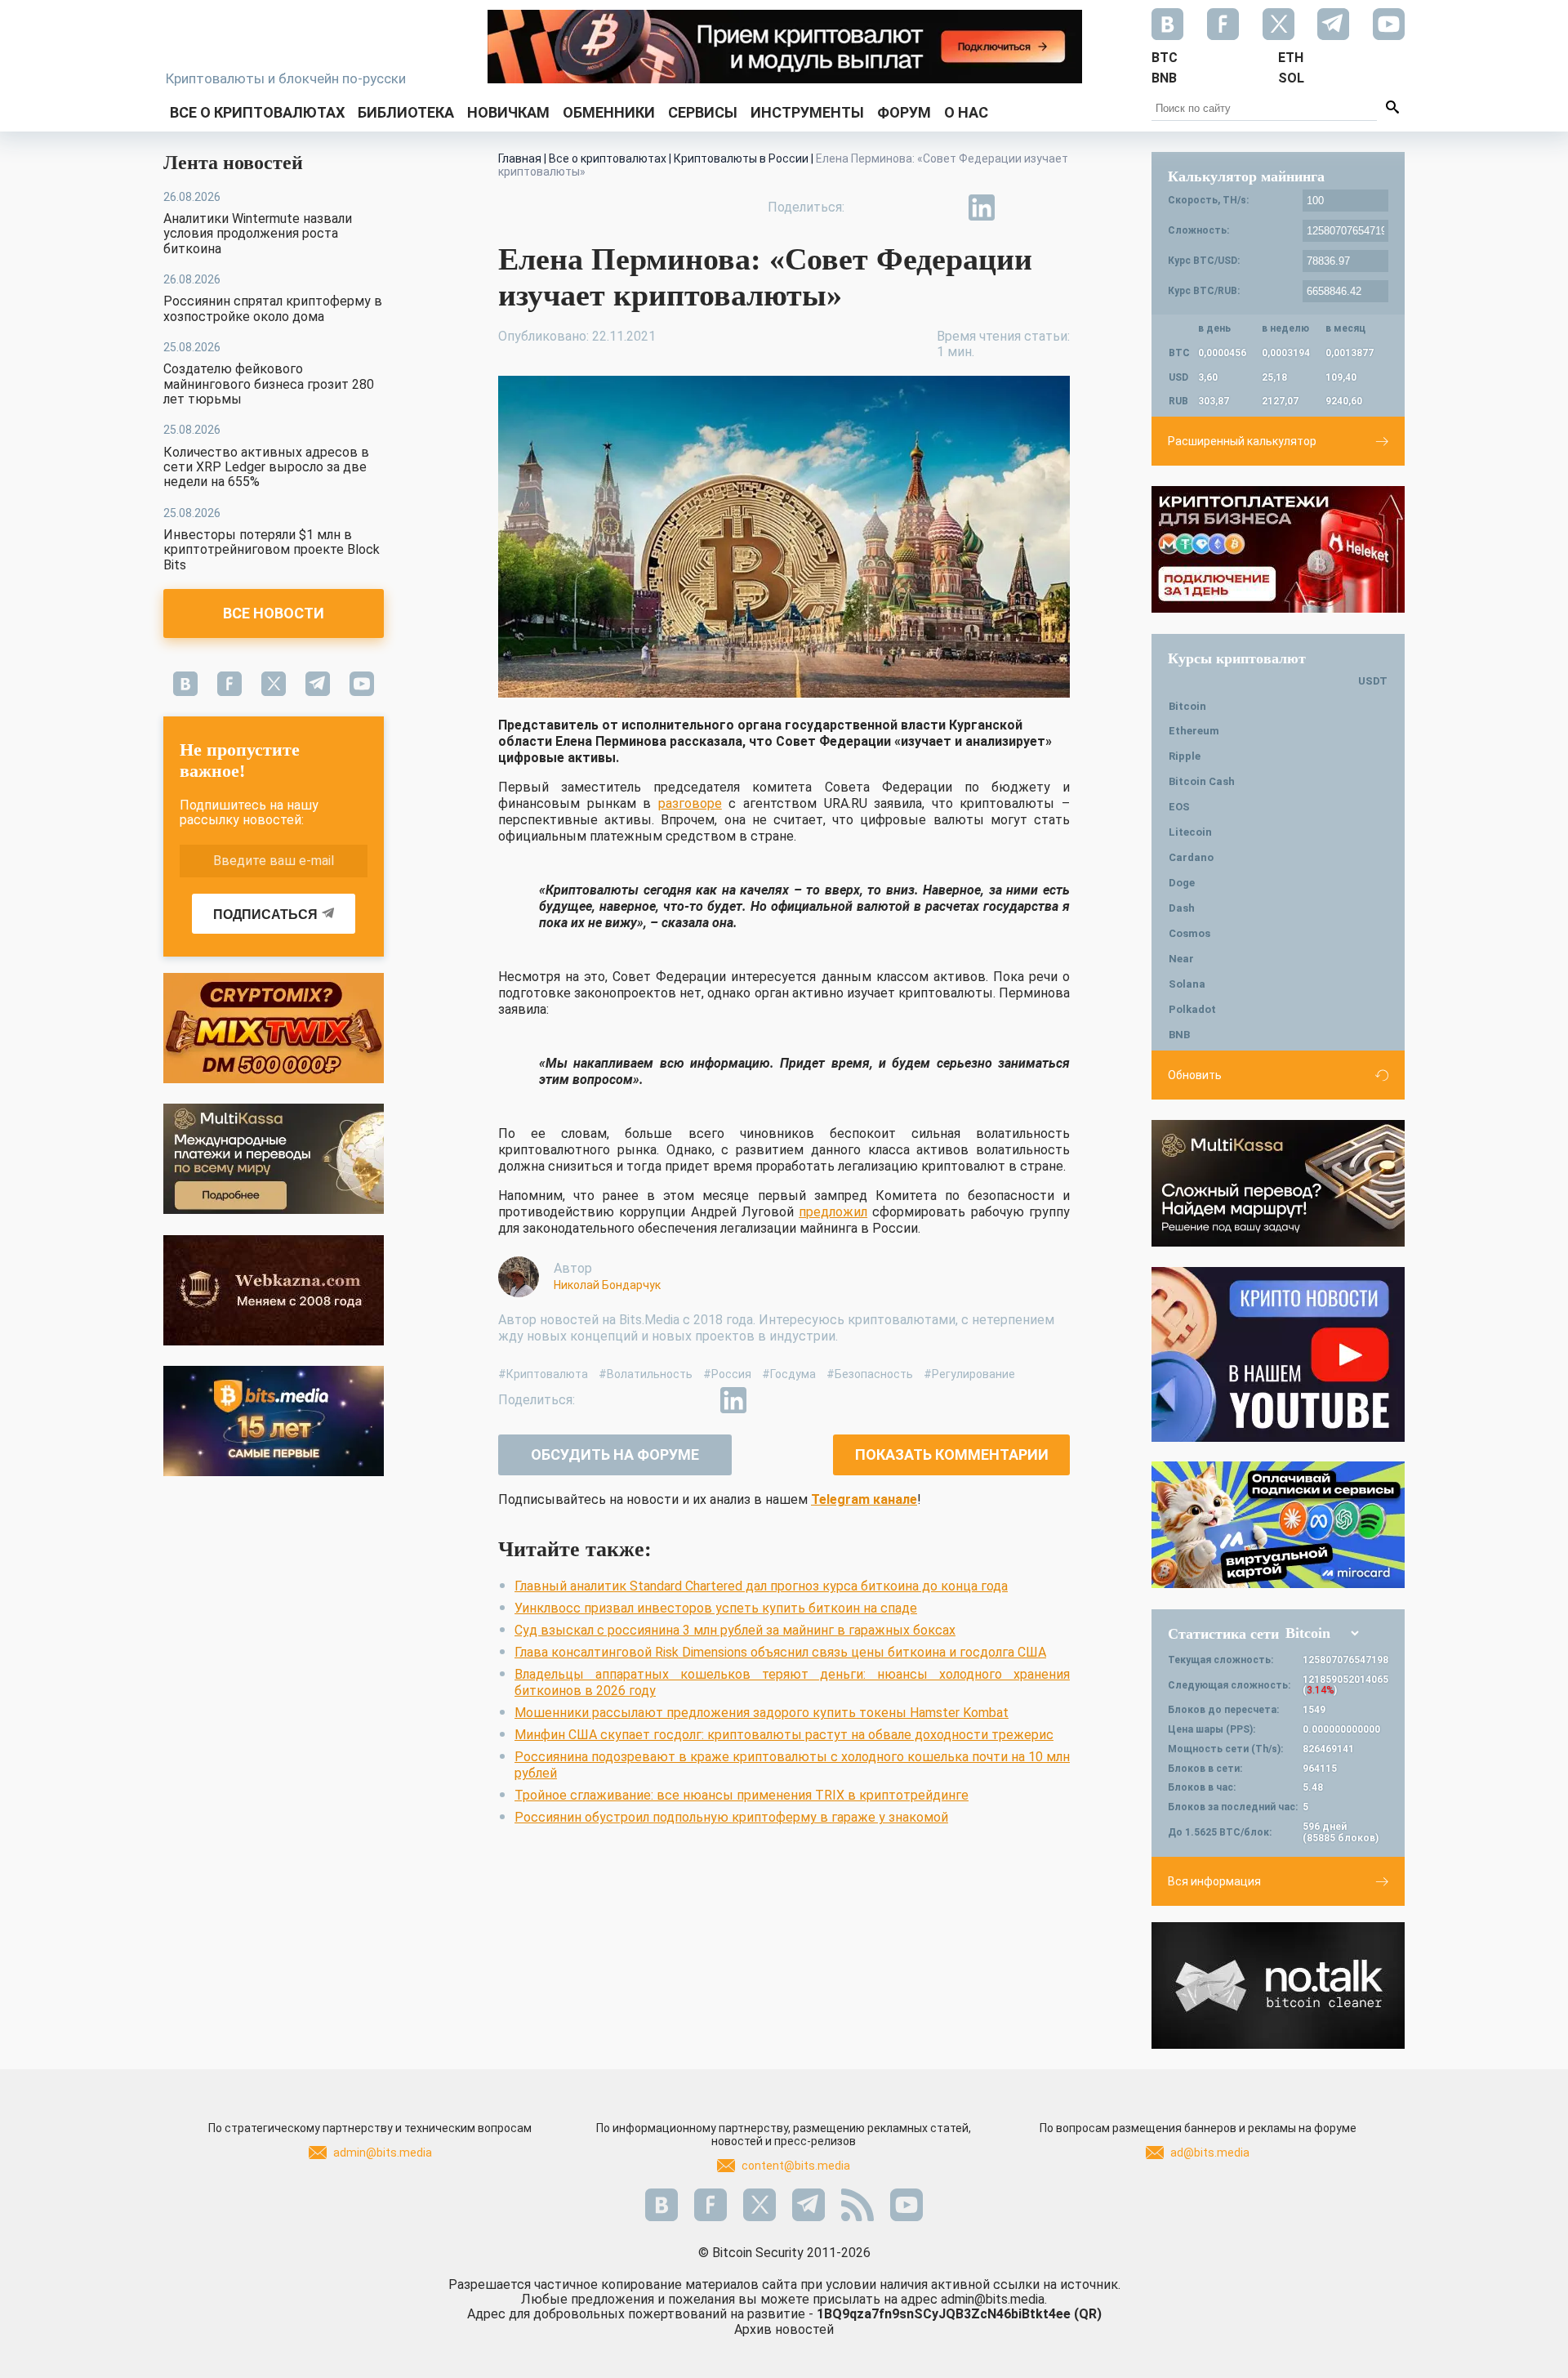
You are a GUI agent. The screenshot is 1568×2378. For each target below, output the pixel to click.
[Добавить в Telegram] (944, 207)
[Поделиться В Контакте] (1019, 207)
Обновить (1195, 1075)
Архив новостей (784, 2329)
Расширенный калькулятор (1242, 441)
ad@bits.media (1210, 2153)
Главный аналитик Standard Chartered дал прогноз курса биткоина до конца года (761, 1586)
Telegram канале (864, 1499)
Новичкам (508, 112)
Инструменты (807, 112)
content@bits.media (796, 2166)
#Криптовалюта (543, 1374)
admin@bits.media (383, 2153)
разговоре (690, 803)
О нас (966, 112)
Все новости (274, 613)
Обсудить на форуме (615, 1454)
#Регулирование (969, 1374)
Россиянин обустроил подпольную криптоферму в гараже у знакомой (731, 1817)
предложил (833, 1212)
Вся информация (1214, 1881)
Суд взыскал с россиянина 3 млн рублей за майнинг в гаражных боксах (735, 1630)
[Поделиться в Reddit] (1057, 207)
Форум (904, 112)
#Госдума (789, 1374)
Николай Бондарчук (607, 1285)
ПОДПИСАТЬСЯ (265, 915)
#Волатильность (646, 1374)
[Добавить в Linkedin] (982, 207)
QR (1088, 2314)
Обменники (609, 112)
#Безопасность (870, 1374)
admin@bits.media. (994, 2299)
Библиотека (406, 112)
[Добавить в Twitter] (906, 207)
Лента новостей (233, 163)
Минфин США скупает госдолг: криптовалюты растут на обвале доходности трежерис (784, 1735)
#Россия (727, 1374)
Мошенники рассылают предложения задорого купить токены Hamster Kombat (762, 1713)
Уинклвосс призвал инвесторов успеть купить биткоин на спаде (716, 1608)
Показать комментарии (952, 1454)
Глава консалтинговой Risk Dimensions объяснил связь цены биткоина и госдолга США (780, 1652)
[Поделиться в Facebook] (869, 207)
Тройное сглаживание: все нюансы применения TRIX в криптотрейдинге (742, 1795)
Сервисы (703, 112)
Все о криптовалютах (257, 112)
